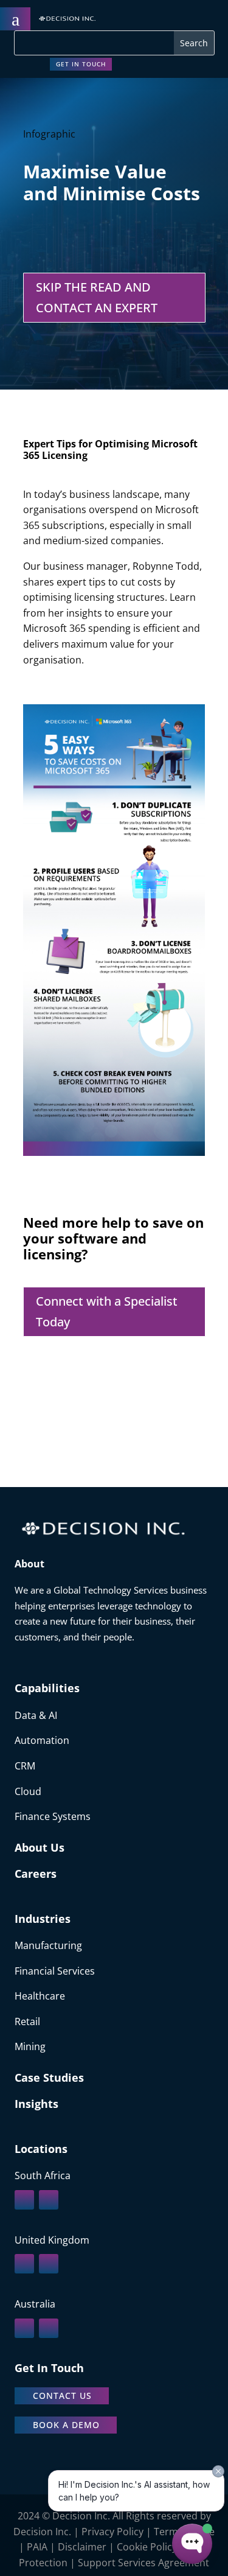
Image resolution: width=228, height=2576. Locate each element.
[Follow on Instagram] (49, 2200)
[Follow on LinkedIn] (24, 2200)
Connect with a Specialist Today (107, 1311)
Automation (42, 1740)
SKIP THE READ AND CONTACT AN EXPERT (97, 297)
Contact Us (62, 2396)
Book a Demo (66, 2425)
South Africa (43, 2175)
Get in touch (81, 64)
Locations (41, 2149)
